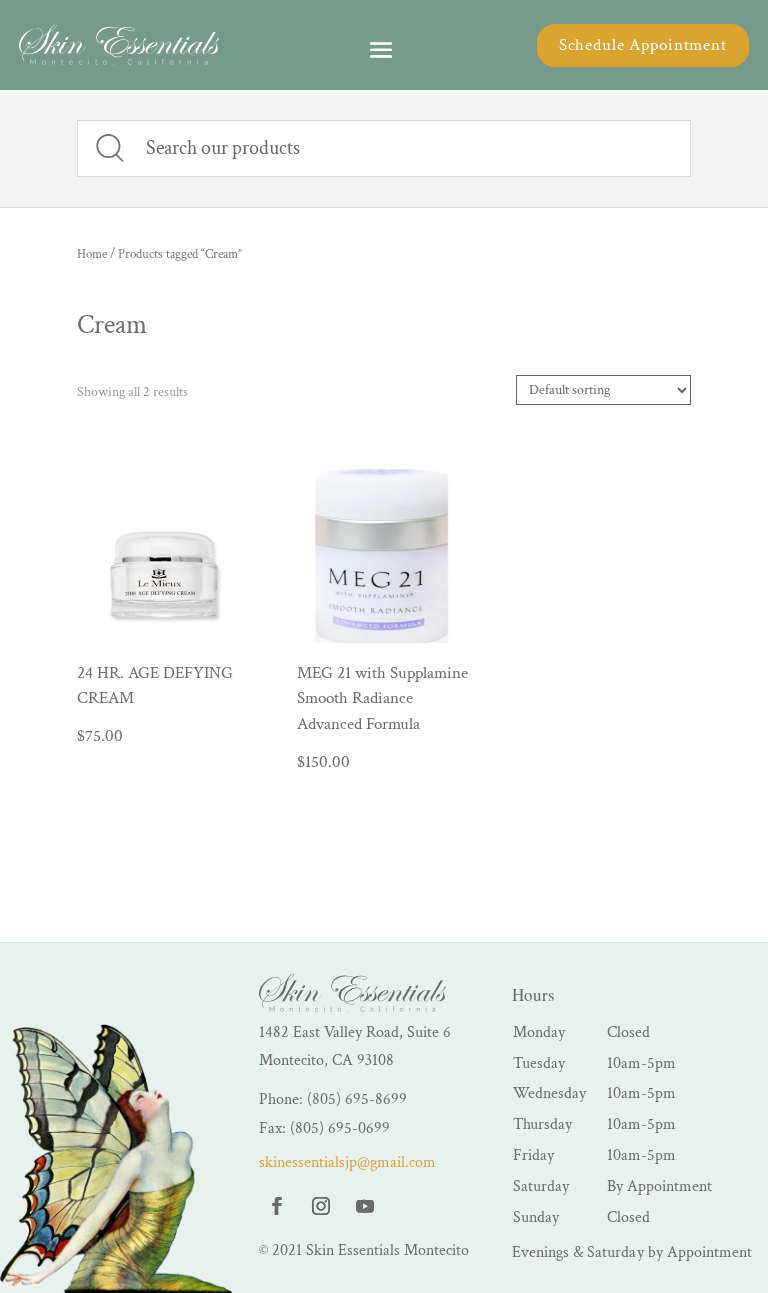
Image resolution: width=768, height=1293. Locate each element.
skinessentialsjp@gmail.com (347, 1162)
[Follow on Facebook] (277, 1206)
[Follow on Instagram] (321, 1206)
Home (92, 254)
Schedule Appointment (643, 45)
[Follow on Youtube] (365, 1206)
